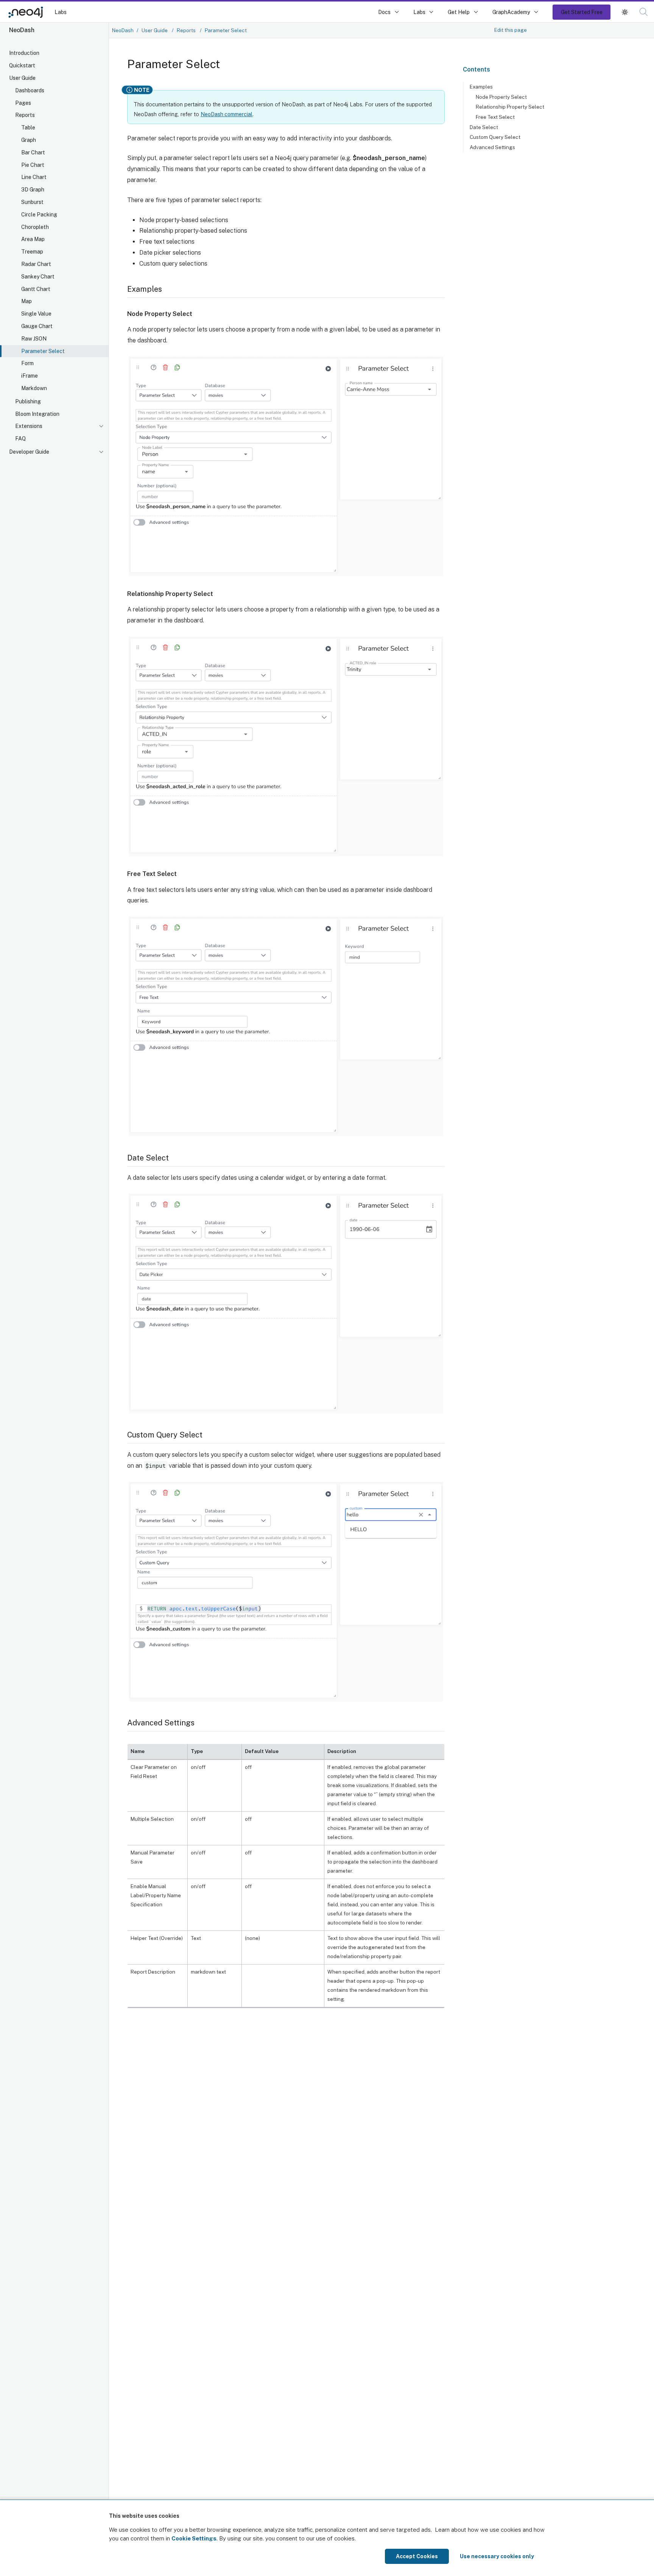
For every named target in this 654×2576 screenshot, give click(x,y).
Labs (61, 12)
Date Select (484, 127)
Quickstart (22, 65)
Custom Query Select (495, 137)
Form (27, 363)
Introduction (24, 53)
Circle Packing (39, 215)
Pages (23, 103)
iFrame (30, 376)
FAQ (20, 439)
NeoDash (123, 30)
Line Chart (34, 177)
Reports (25, 115)
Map (26, 301)
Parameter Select (43, 351)
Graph (29, 140)
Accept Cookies (417, 2556)
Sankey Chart (38, 277)
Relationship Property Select (510, 107)
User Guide (22, 78)
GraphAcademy (511, 12)
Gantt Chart (36, 289)
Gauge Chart (37, 326)
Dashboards (30, 90)
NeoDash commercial (227, 114)
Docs (384, 12)
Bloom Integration (37, 414)
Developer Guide (29, 452)
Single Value (36, 314)
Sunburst (32, 202)
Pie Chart (33, 165)
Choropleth (35, 227)
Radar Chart (36, 264)
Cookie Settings (194, 2538)
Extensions (29, 426)
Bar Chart (33, 152)
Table (28, 128)
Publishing (28, 401)
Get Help (459, 12)
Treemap (32, 252)
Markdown (34, 388)
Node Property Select (501, 97)
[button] (625, 12)
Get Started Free (582, 12)
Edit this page (511, 30)
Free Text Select (495, 117)
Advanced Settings (492, 147)
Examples (481, 87)
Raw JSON (34, 339)
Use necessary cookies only (497, 2556)
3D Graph (33, 190)
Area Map (33, 239)
